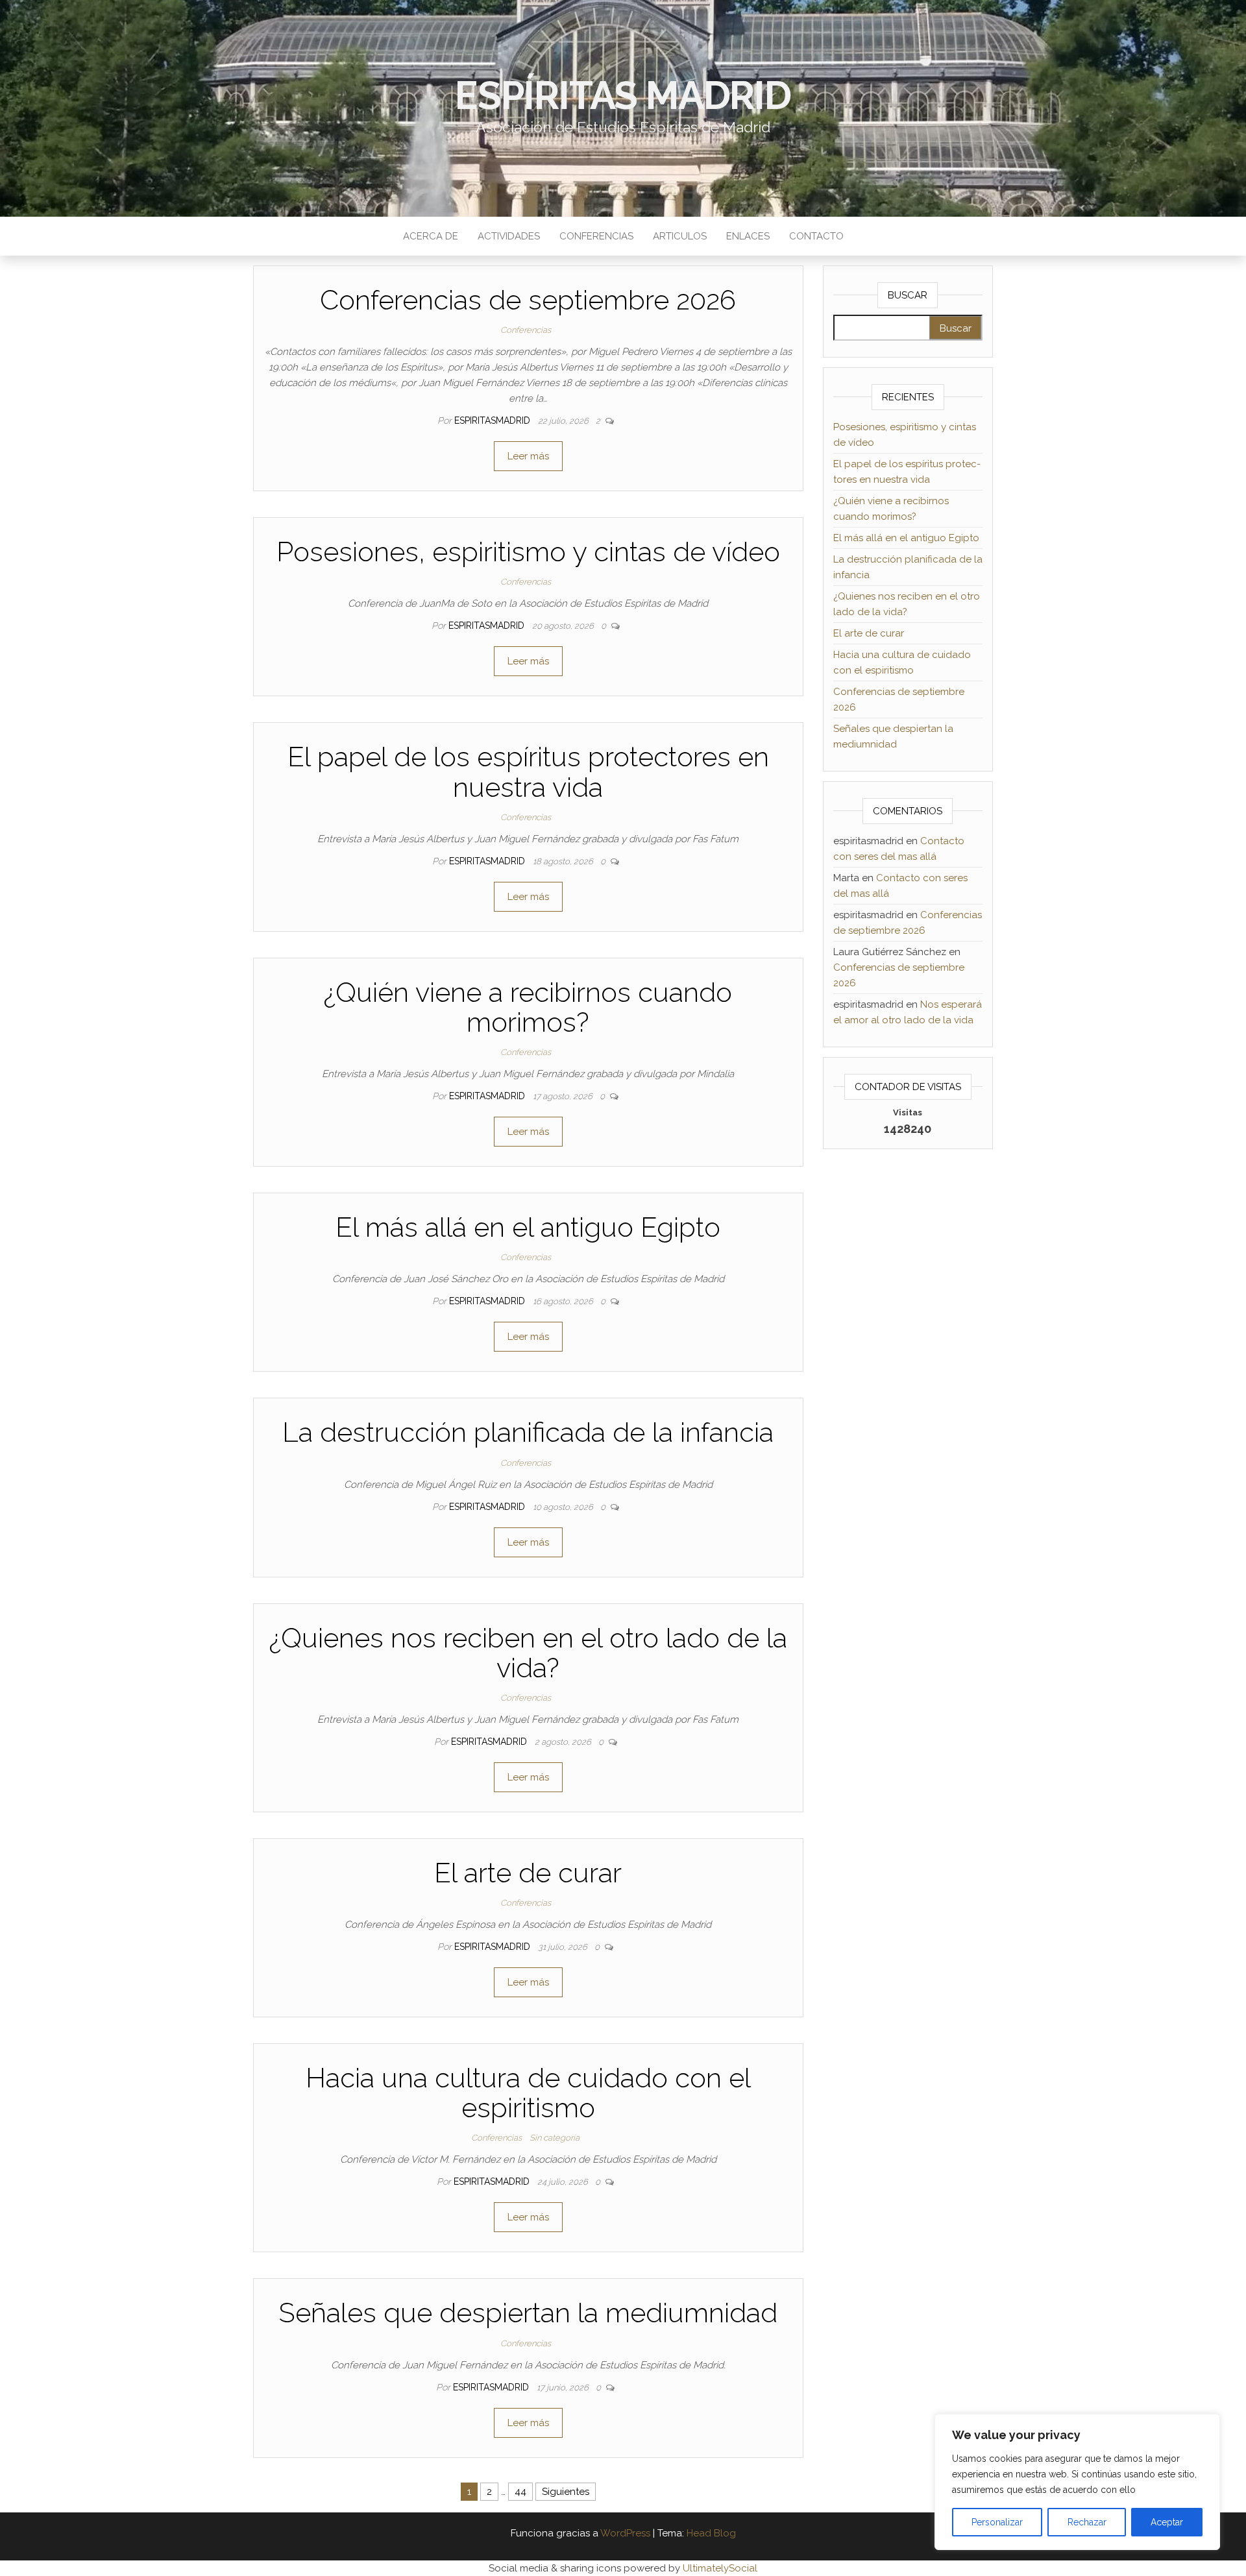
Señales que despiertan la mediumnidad (528, 2313)
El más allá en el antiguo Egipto (528, 1227)
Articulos (680, 236)
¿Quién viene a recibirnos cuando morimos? (528, 1007)
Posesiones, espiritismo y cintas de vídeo (528, 552)
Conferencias (596, 236)
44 (520, 2492)
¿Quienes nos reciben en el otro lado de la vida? (528, 1653)
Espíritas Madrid (623, 95)
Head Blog (711, 2533)
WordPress (625, 2533)
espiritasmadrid (494, 420)
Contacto (816, 236)
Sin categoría (555, 2138)
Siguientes (566, 2492)
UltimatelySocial (720, 2568)
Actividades (509, 236)
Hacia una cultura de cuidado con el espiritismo (528, 2093)
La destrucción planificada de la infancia (528, 1432)
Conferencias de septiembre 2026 (528, 300)
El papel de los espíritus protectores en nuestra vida (528, 772)
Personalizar (997, 2522)
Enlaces (748, 236)
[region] (1077, 2482)
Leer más (528, 456)
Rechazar (1087, 2522)
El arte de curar (528, 1873)
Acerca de (431, 236)
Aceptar (1167, 2522)
